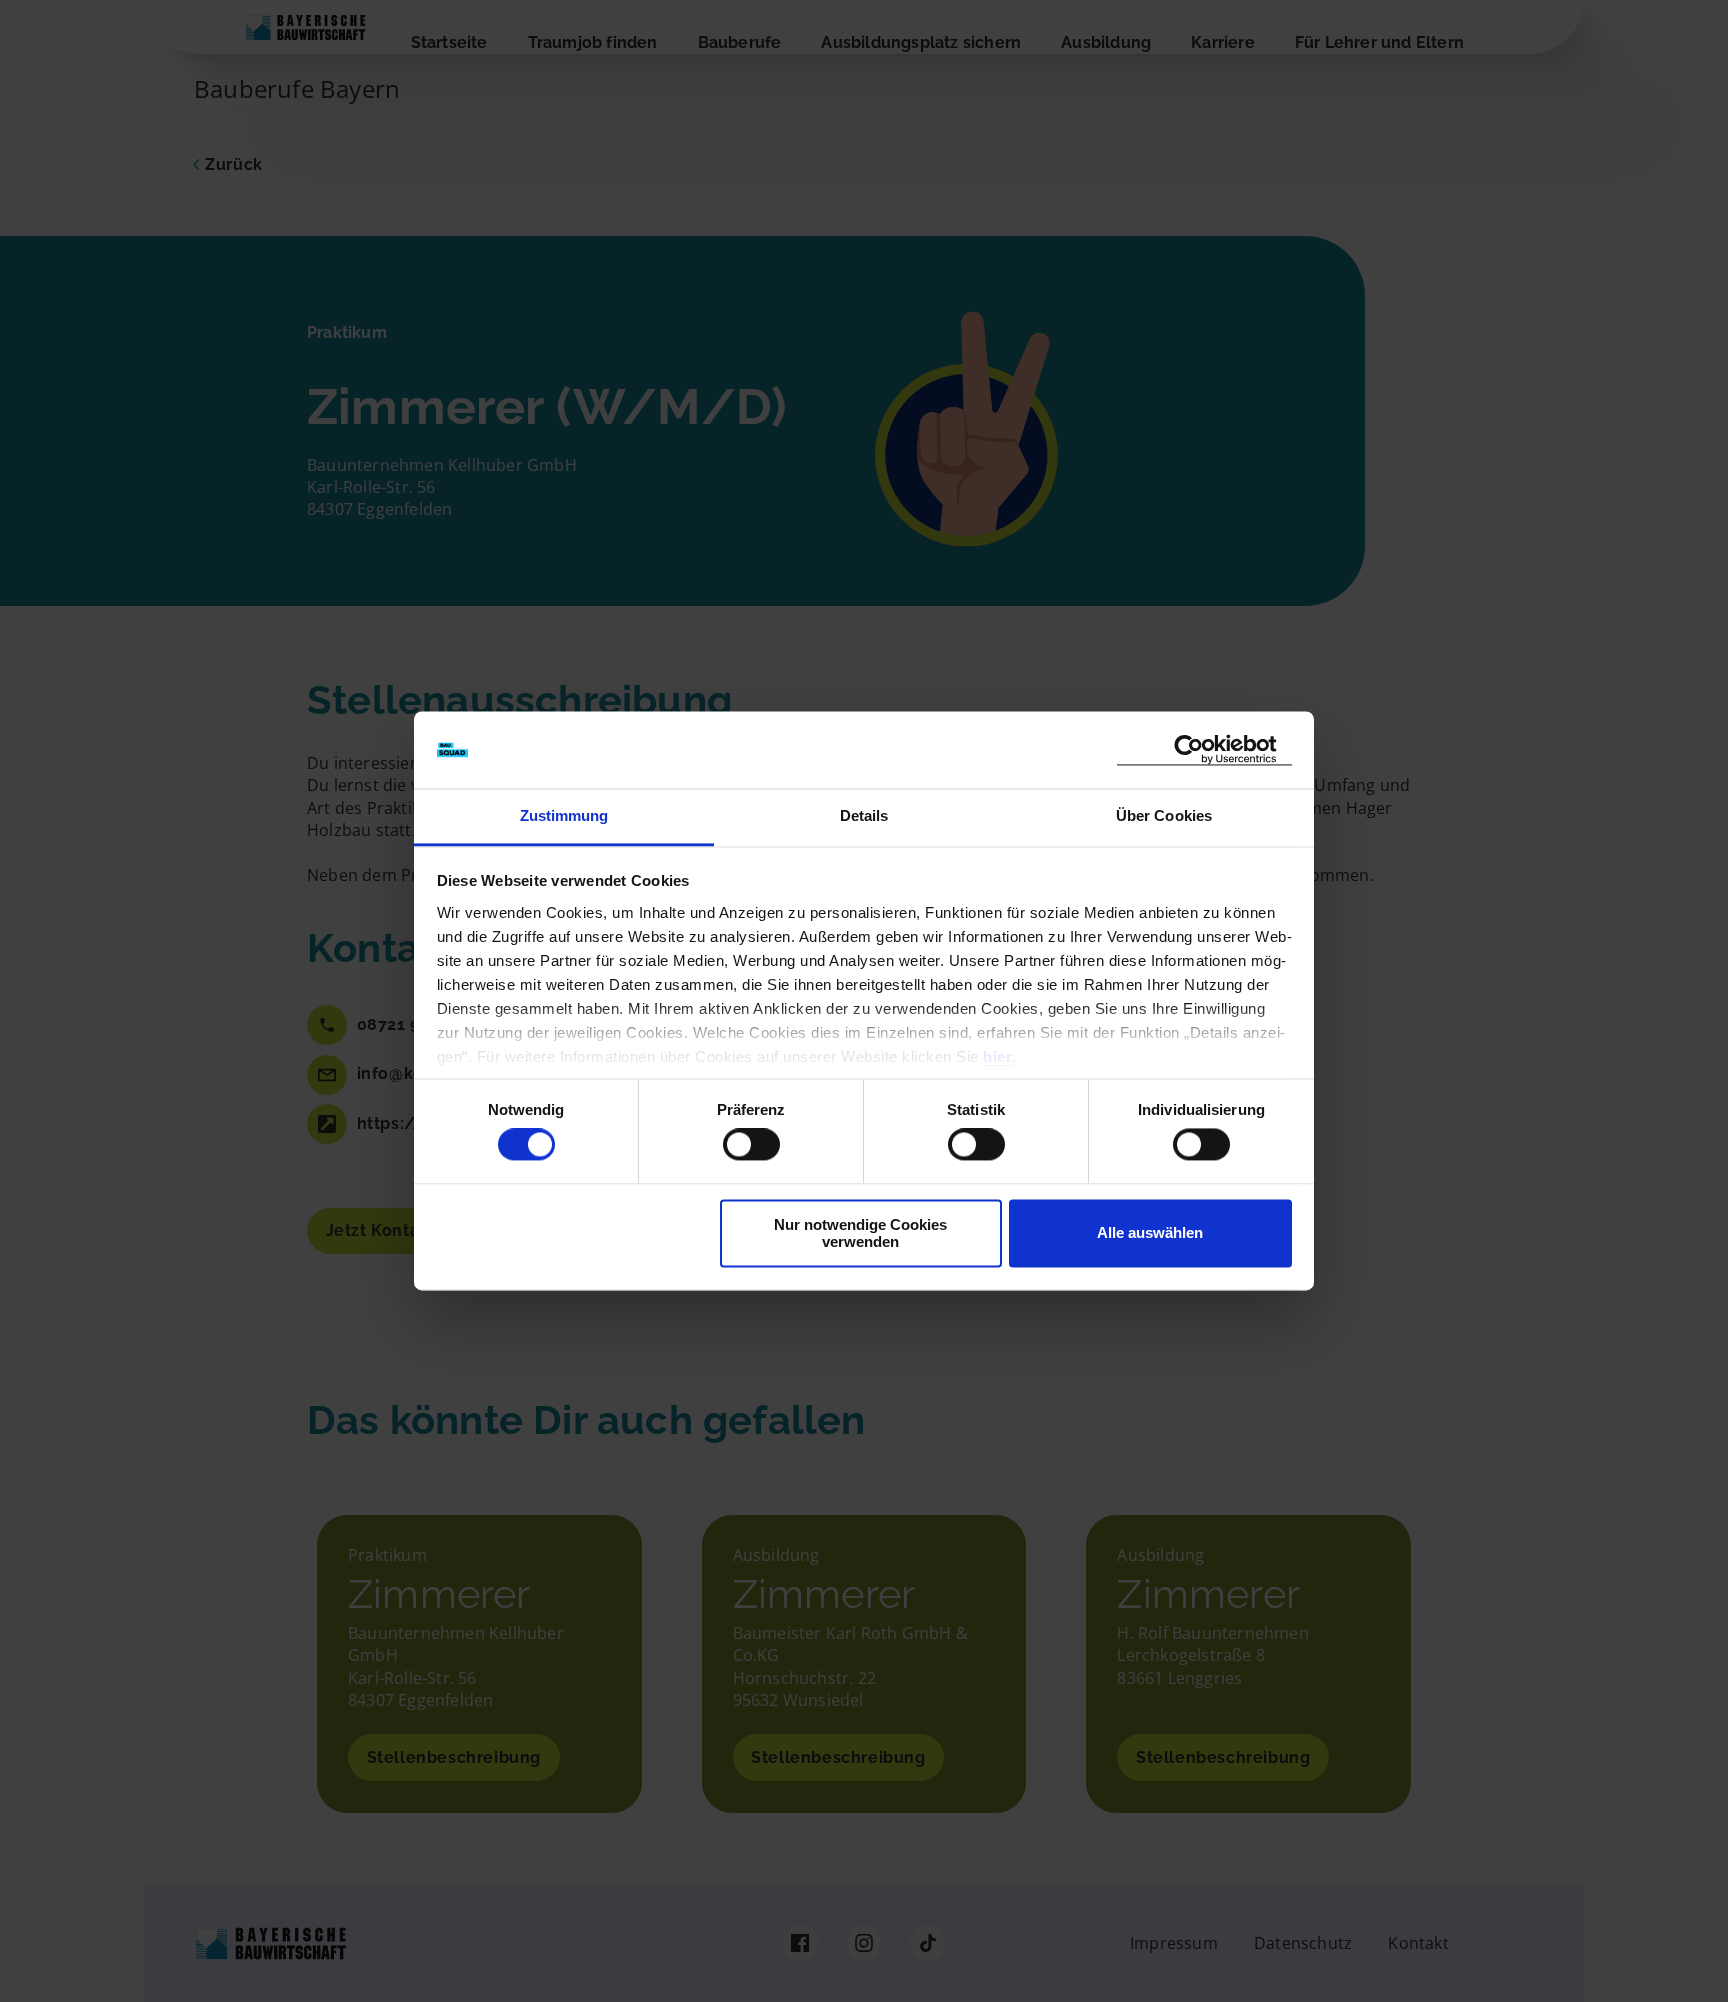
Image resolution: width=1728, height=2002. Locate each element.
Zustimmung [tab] (564, 815)
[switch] (751, 1145)
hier (997, 1056)
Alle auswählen (1150, 1233)
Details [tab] (864, 815)
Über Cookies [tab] (1164, 815)
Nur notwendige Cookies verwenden (860, 1233)
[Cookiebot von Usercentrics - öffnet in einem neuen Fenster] (1204, 749)
